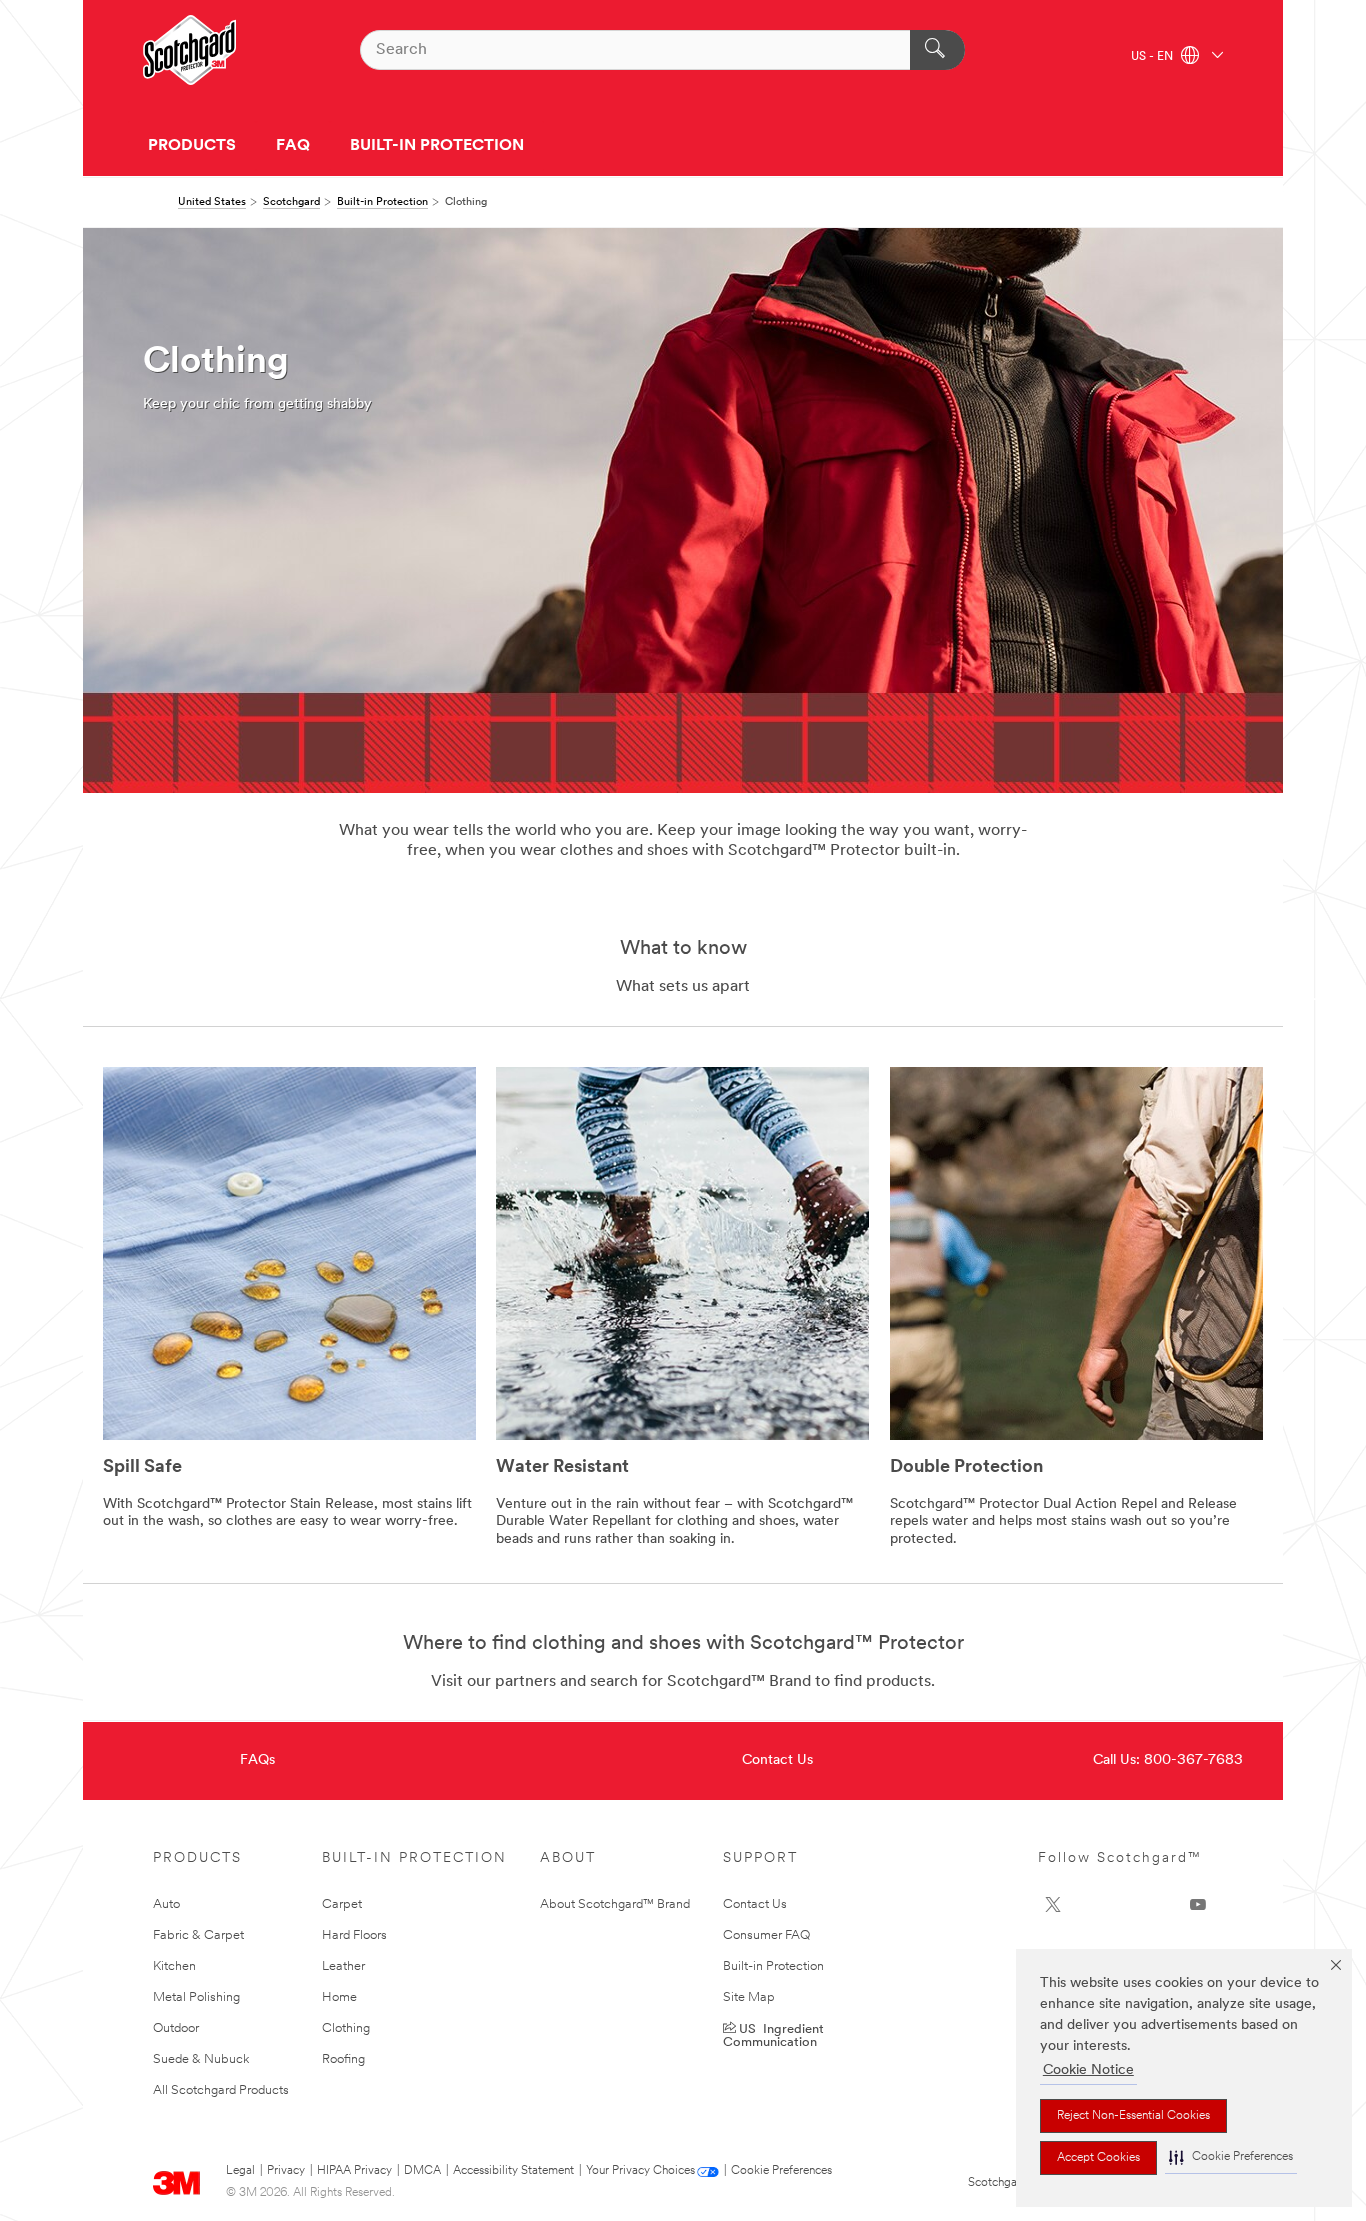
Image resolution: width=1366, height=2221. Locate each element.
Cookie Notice (1088, 2070)
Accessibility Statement (513, 2171)
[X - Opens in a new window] (1053, 1905)
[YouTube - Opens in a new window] (1198, 1905)
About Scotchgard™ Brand (615, 1904)
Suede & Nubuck (201, 2059)
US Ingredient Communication (773, 2034)
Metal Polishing (196, 1997)
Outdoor (176, 2028)
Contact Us (777, 1760)
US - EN (1153, 57)
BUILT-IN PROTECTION (437, 146)
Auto (166, 1904)
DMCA (422, 2171)
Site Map (749, 1997)
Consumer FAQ (766, 1935)
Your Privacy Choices (640, 2171)
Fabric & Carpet (198, 1935)
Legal (240, 2171)
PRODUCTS (192, 146)
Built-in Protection (773, 1966)
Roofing (343, 2059)
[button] (1231, 2157)
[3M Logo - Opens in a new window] (189, 50)
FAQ (293, 146)
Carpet (342, 1904)
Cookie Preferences (781, 2171)
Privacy (286, 2171)
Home (339, 1997)
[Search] (937, 50)
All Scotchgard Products (221, 2090)
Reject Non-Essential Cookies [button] (1133, 2116)
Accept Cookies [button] (1098, 2158)
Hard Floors (354, 1935)
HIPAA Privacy (354, 2171)
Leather (343, 1966)
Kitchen (174, 1966)
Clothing (346, 2028)
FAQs (257, 1760)
